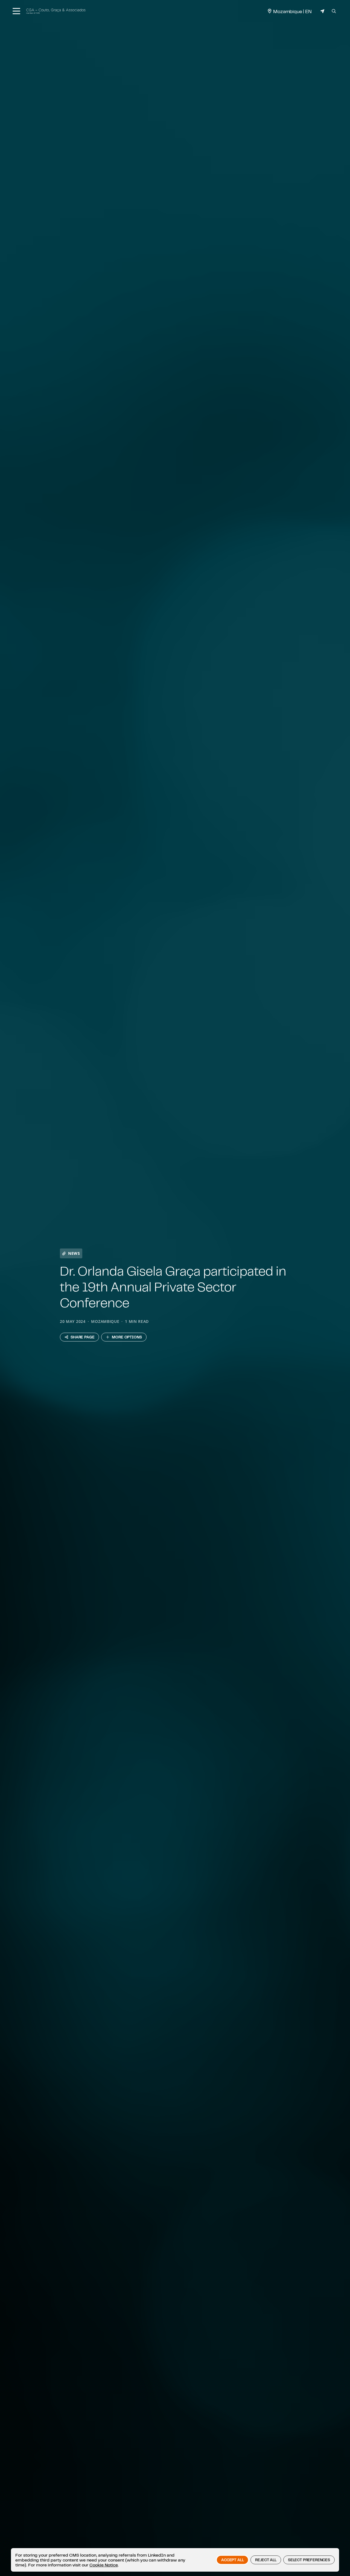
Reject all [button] (266, 2560)
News (74, 1253)
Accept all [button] (232, 2560)
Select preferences (309, 2560)
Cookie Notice (104, 2565)
